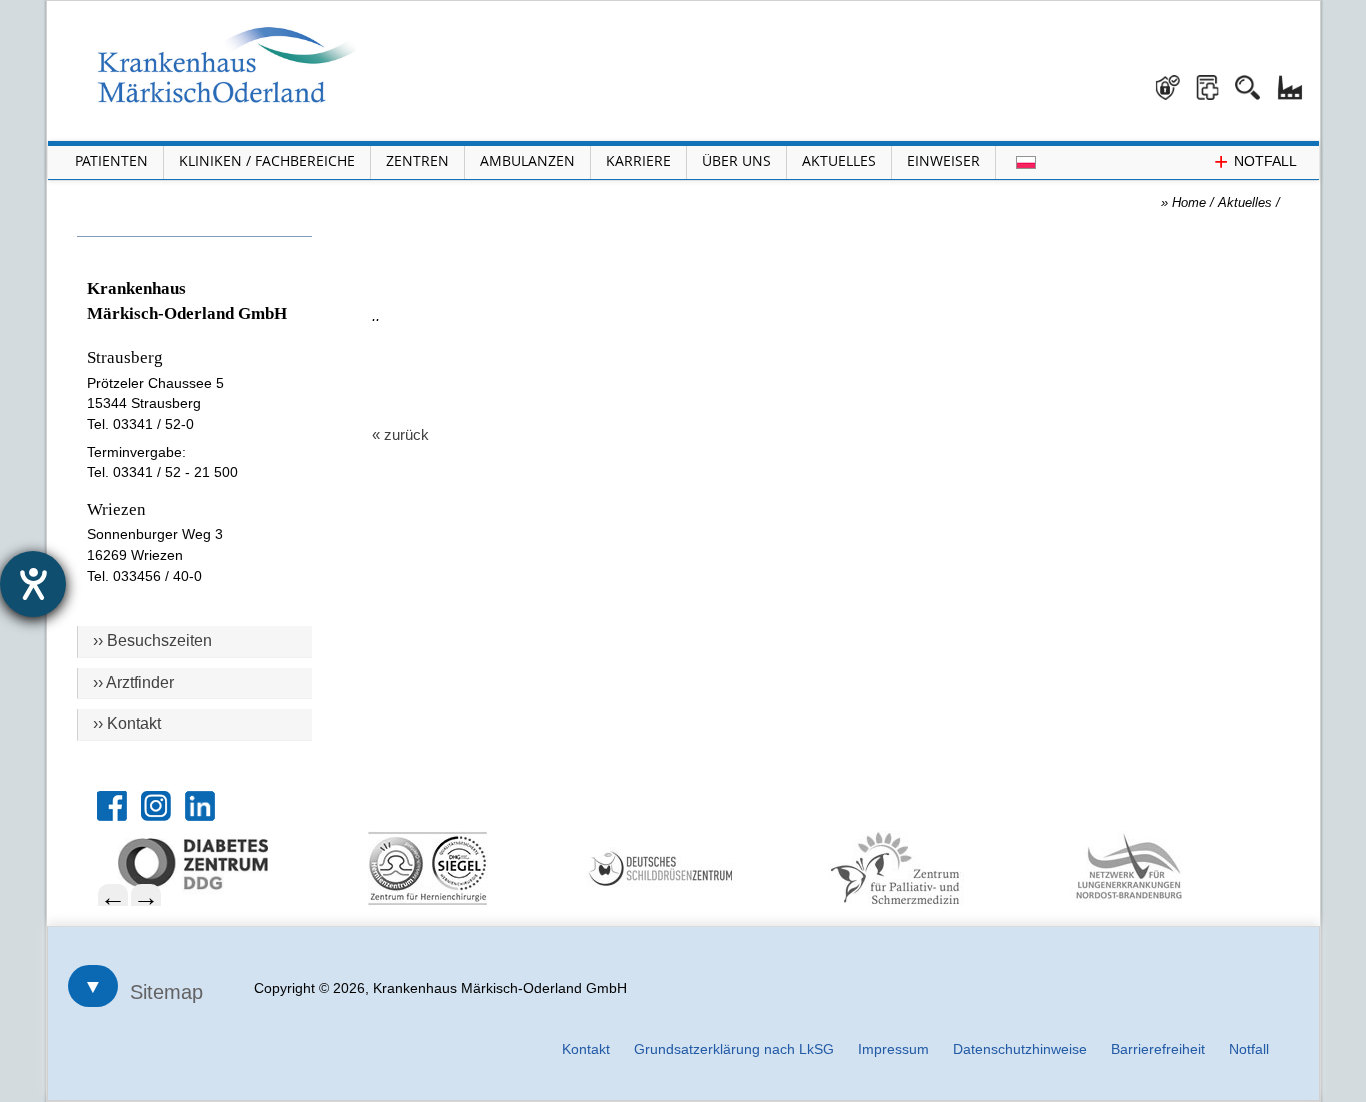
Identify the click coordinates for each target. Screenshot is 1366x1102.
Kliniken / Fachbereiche (267, 160)
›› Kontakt (127, 723)
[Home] (227, 65)
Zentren (417, 160)
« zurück (400, 434)
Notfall (1249, 1049)
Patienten (111, 160)
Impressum (893, 1049)
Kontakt (586, 1049)
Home (1189, 202)
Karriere (638, 160)
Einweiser (943, 160)
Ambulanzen (527, 160)
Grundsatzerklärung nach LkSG (734, 1049)
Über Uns (736, 160)
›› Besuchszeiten (152, 640)
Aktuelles (839, 160)
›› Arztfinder (133, 682)
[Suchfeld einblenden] (1255, 80)
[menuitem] (225, 864)
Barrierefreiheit (1158, 1049)
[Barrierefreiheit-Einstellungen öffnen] (33, 584)
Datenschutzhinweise (1020, 1049)
